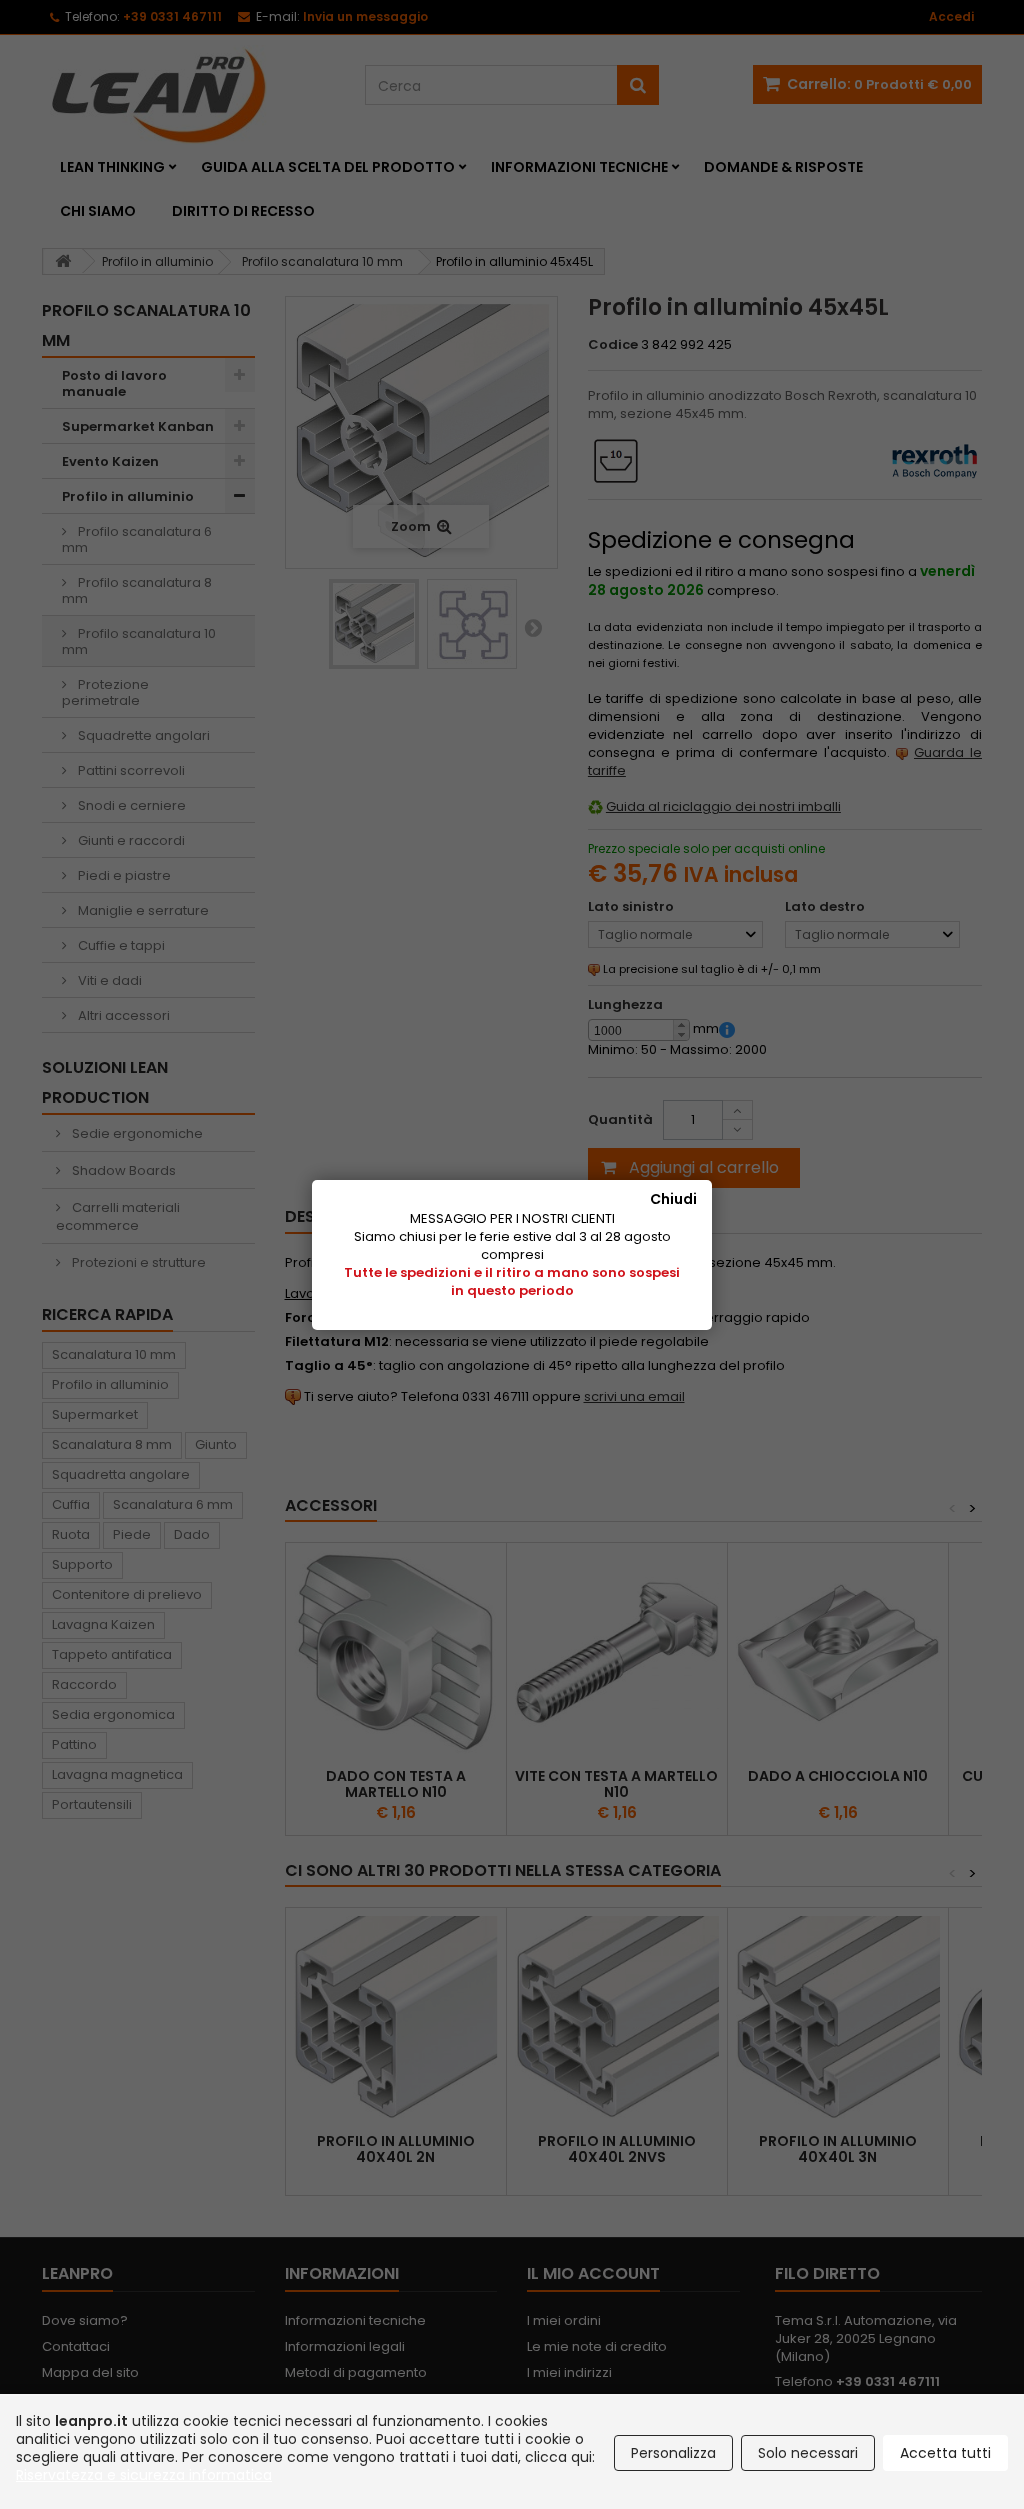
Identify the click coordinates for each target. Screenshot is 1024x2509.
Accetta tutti (945, 2453)
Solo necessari (808, 2453)
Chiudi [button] (673, 1199)
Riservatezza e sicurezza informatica (144, 2475)
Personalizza (673, 2453)
